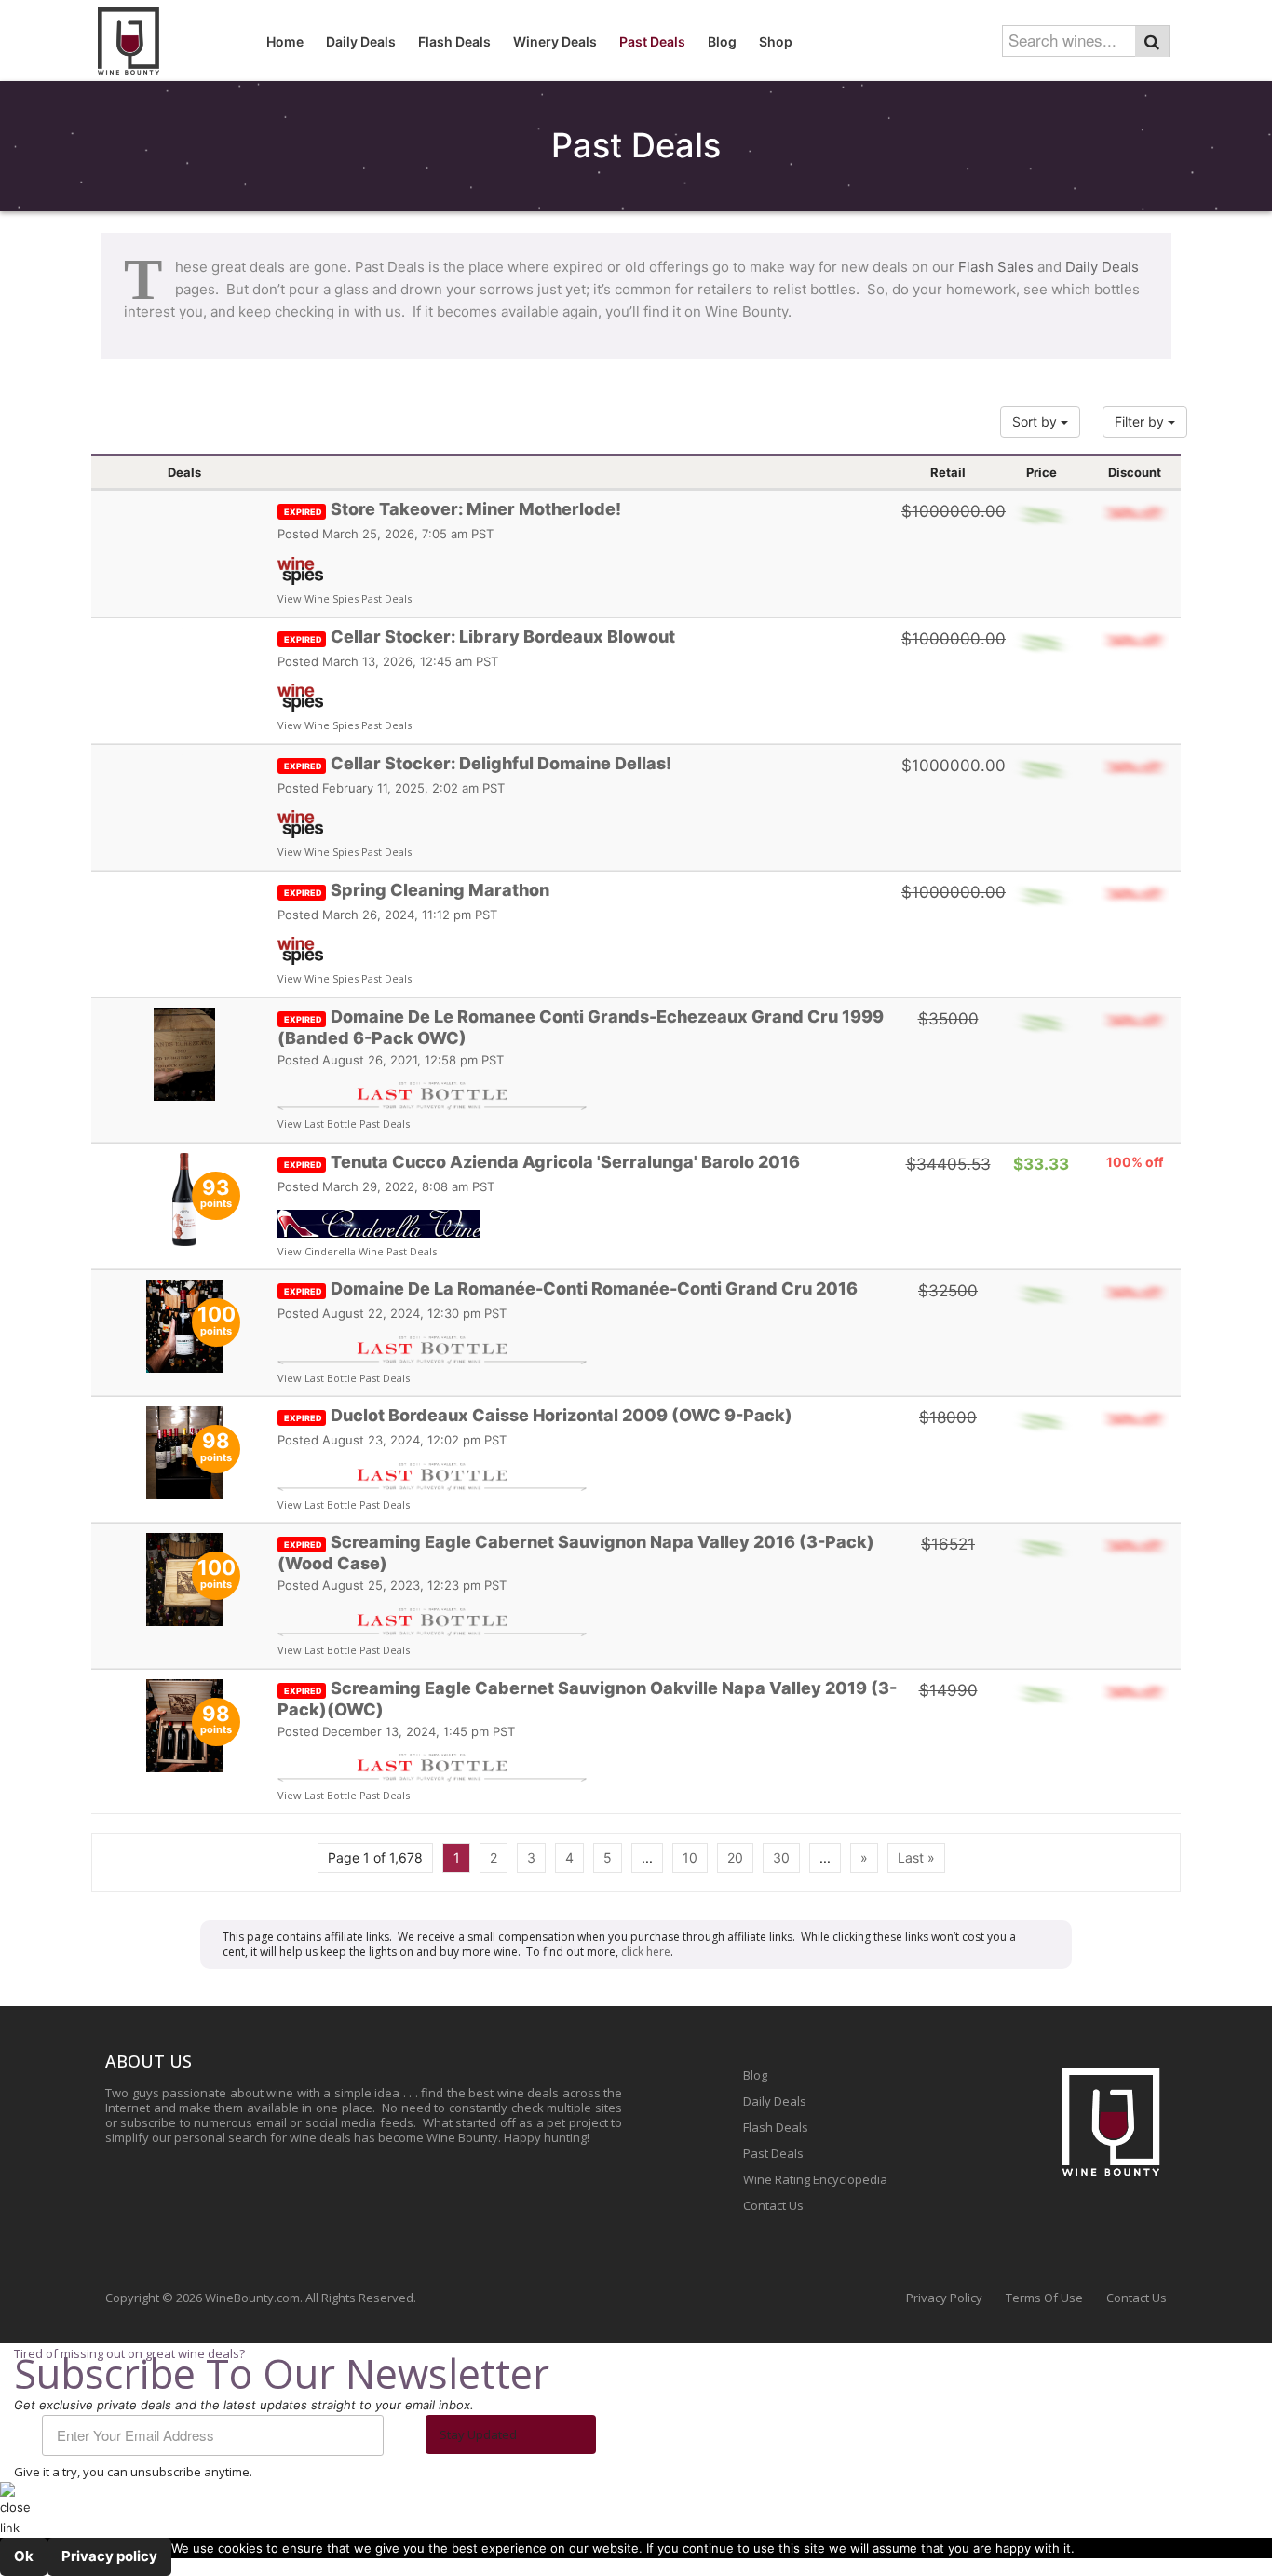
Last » (916, 1857)
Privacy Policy (944, 2298)
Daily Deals (1102, 267)
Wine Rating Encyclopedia (815, 2179)
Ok (24, 2556)
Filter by (1141, 421)
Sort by (1036, 421)
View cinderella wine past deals (357, 1251)
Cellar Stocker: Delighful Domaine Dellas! (478, 763)
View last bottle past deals (344, 1124)
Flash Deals (776, 2127)
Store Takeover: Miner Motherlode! (453, 509)
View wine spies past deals (345, 598)
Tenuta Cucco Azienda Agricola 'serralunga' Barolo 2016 (542, 1162)
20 (735, 1857)
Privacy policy (109, 2556)
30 (781, 1857)
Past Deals (773, 2153)
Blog (755, 2075)
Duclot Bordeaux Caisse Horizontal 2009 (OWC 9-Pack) (538, 1415)
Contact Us (773, 2205)
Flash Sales (996, 267)
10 (690, 1857)
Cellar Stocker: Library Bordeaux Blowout (480, 637)
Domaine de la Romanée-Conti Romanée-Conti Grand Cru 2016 (571, 1288)
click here (646, 1952)
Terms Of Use (1044, 2298)
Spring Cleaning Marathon (417, 890)
